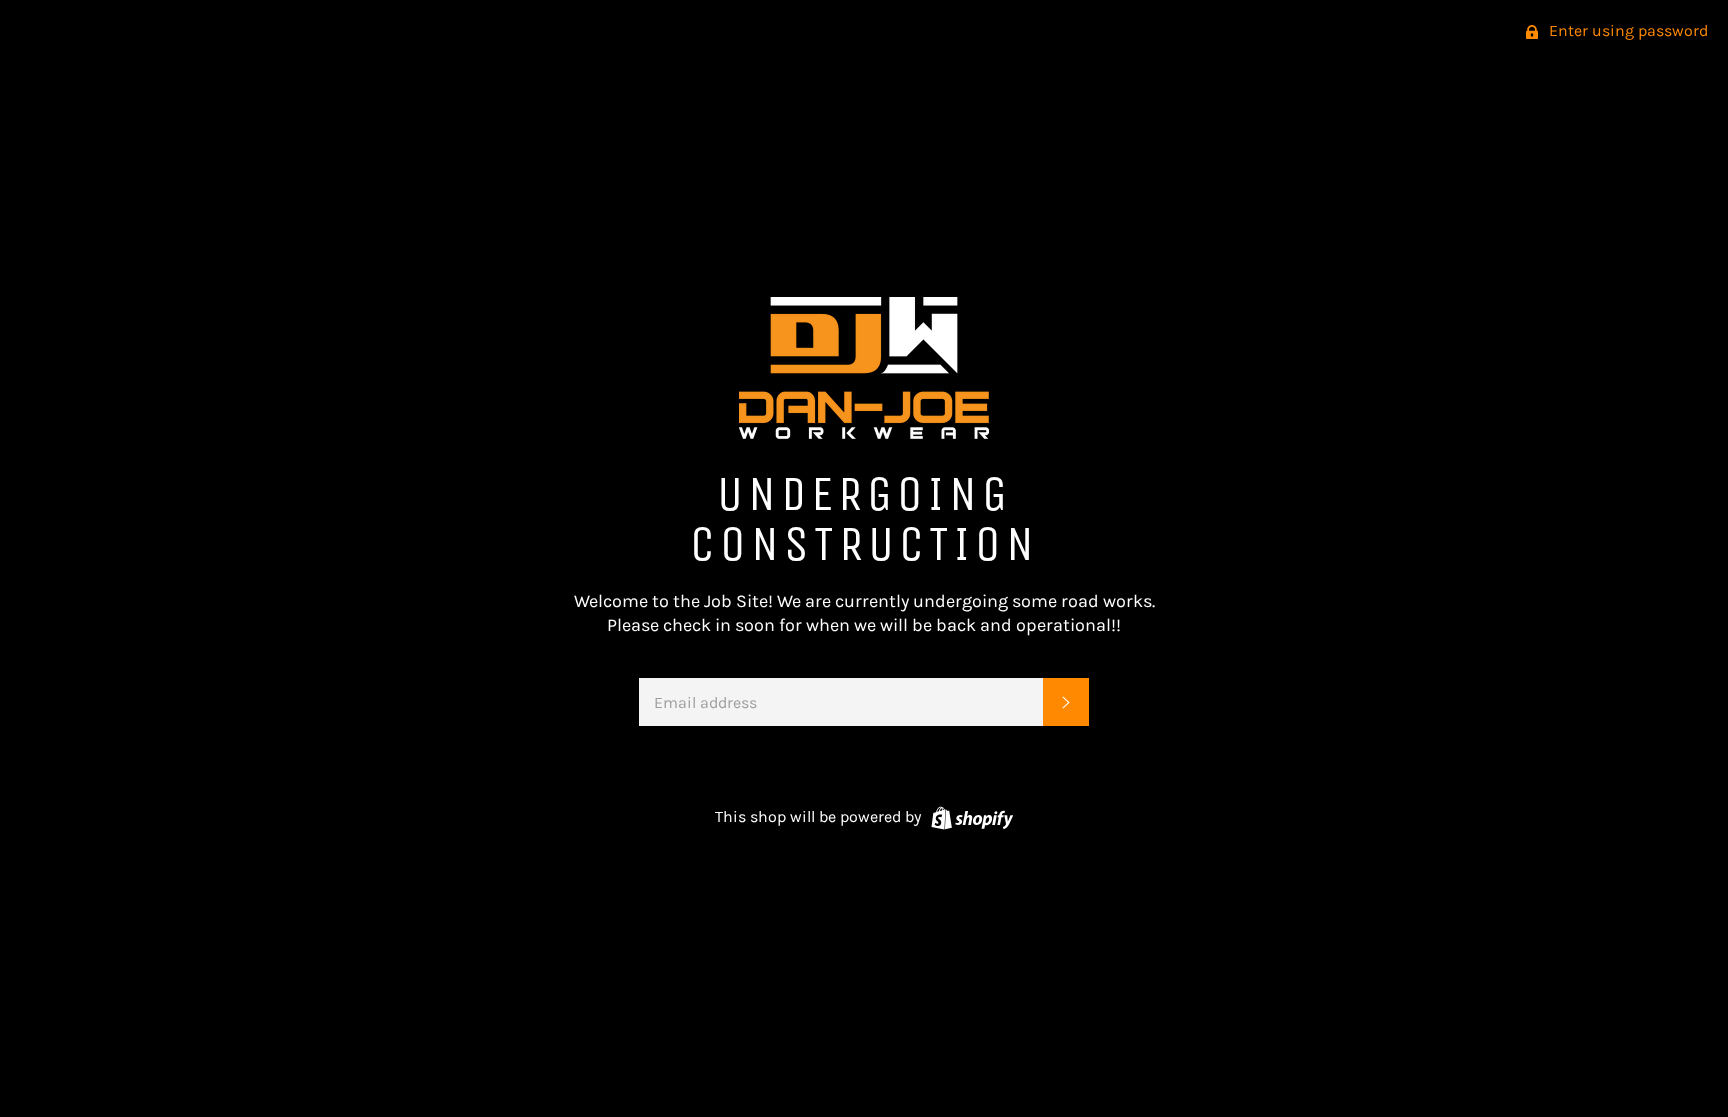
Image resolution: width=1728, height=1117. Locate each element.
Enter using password (1626, 30)
